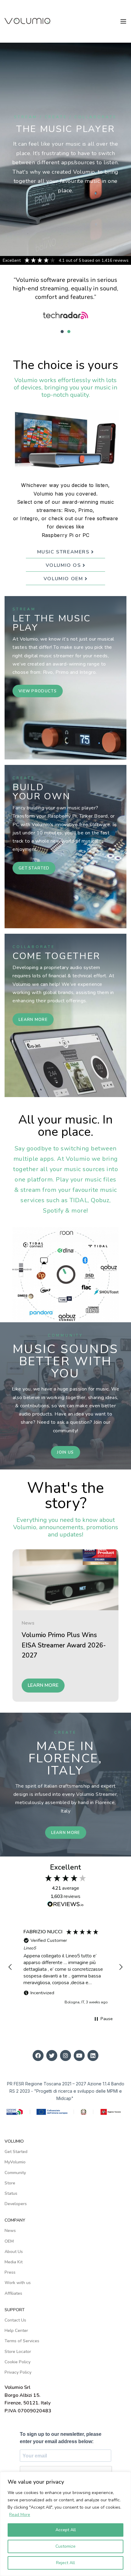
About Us (14, 2252)
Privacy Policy (18, 2372)
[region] (65, 1967)
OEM (9, 2241)
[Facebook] (38, 2055)
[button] (62, 332)
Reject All (65, 2563)
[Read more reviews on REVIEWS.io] (65, 1906)
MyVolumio (15, 2162)
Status (11, 2193)
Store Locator (18, 2352)
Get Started (16, 2152)
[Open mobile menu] (123, 21)
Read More (20, 2515)
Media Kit (14, 2262)
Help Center (16, 2331)
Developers (16, 2204)
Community (15, 2173)
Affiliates (13, 2293)
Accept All (66, 2530)
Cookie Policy (18, 2362)
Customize (65, 2546)
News (28, 1623)
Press (10, 2272)
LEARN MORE (43, 1685)
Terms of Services (22, 2341)
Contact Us (15, 2320)
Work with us (18, 2283)
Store (10, 2183)
